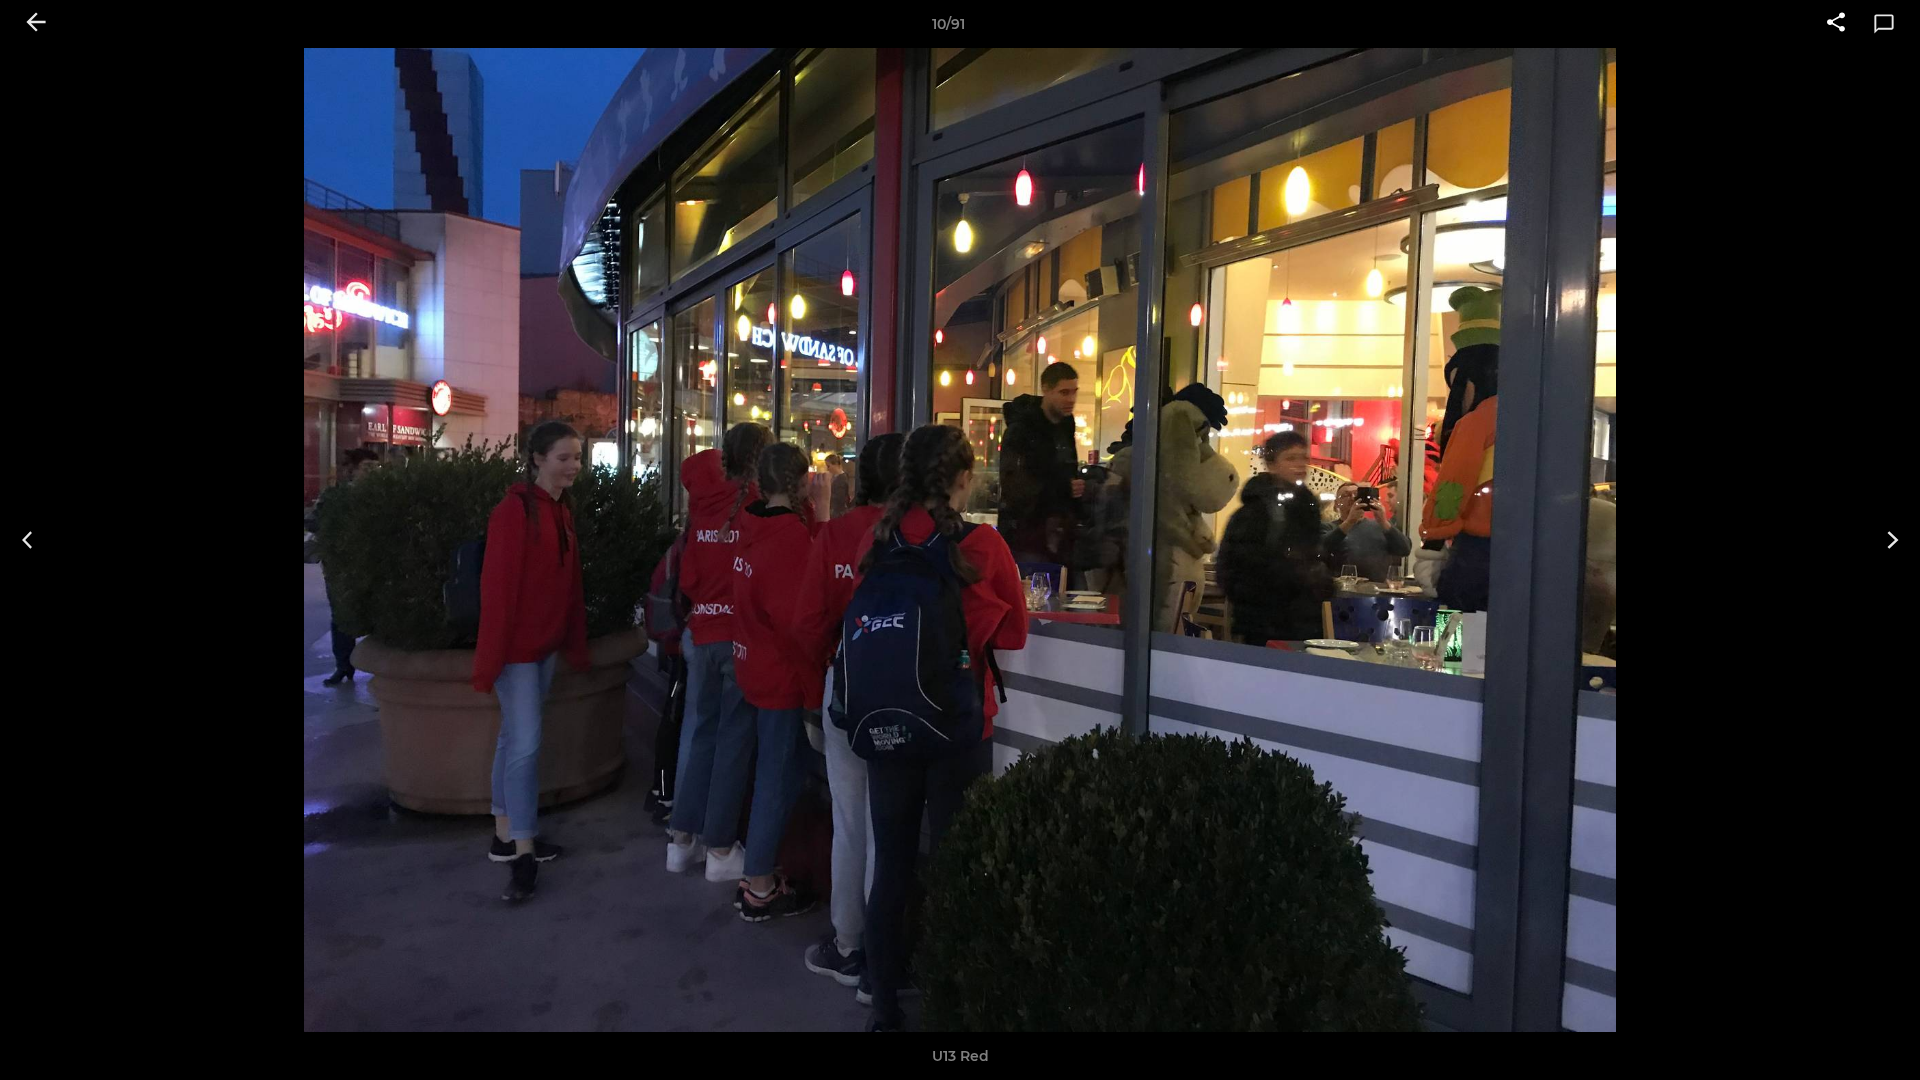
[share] (1836, 24)
